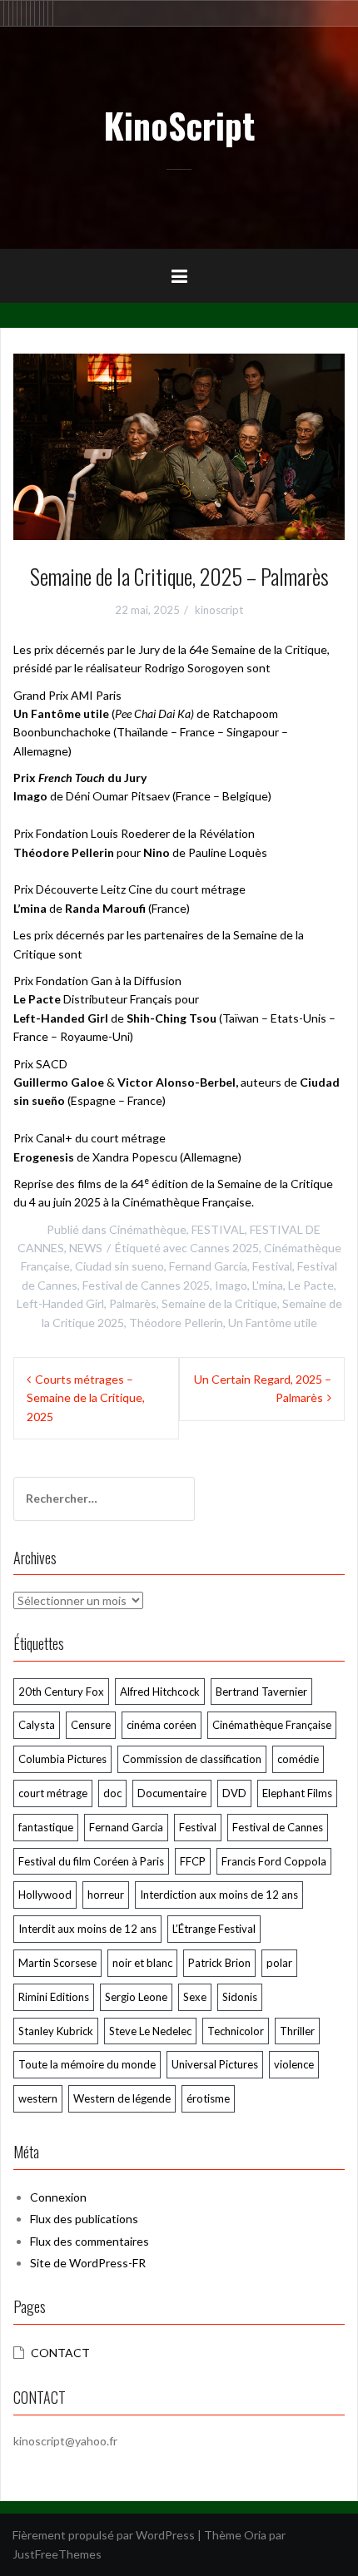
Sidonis (240, 1997)
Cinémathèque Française (272, 1725)
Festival (272, 1266)
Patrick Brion (219, 1963)
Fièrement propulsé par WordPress (104, 2535)
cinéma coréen (162, 1725)
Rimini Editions (54, 1997)
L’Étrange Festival (214, 1929)
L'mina (268, 1285)
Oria (255, 2535)
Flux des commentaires (89, 2241)
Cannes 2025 (224, 1248)
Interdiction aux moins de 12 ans (219, 1895)
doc (112, 1793)
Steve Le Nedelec (150, 2031)
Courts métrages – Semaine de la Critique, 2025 (86, 1398)
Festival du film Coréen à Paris (91, 1861)
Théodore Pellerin (176, 1323)
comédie (298, 1759)
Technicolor (236, 2031)
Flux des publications (84, 2219)
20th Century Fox (61, 1692)
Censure (91, 1725)
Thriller (297, 2031)
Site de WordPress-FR (88, 2263)
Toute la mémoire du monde (87, 2064)
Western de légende (122, 2098)
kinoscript (219, 610)
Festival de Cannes (278, 1827)
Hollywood (45, 1895)
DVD (234, 1793)
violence (294, 2064)
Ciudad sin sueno (119, 1266)
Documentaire (172, 1793)
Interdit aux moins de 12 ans (87, 1929)
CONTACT (60, 2353)
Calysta (37, 1725)
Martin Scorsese (57, 1963)
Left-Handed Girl (60, 1303)
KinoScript (179, 125)
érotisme (208, 2098)
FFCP (193, 1861)
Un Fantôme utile (273, 1323)
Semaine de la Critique (219, 1303)
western (38, 2098)
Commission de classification (192, 1759)
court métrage (53, 1793)
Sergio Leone (136, 1997)
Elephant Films (297, 1793)
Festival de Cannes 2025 (146, 1285)
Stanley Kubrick (56, 2031)
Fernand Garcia (208, 1266)
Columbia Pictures (62, 1759)
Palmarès (133, 1303)
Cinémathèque (148, 1229)
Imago (231, 1285)
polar (279, 1963)
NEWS (86, 1248)
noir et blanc (142, 1963)
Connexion (58, 2197)
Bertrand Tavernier (261, 1692)
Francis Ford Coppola (274, 1861)
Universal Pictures (215, 2064)
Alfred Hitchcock (160, 1692)
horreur (106, 1895)
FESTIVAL (218, 1229)
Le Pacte (311, 1285)
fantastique (46, 1827)
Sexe (195, 1997)
